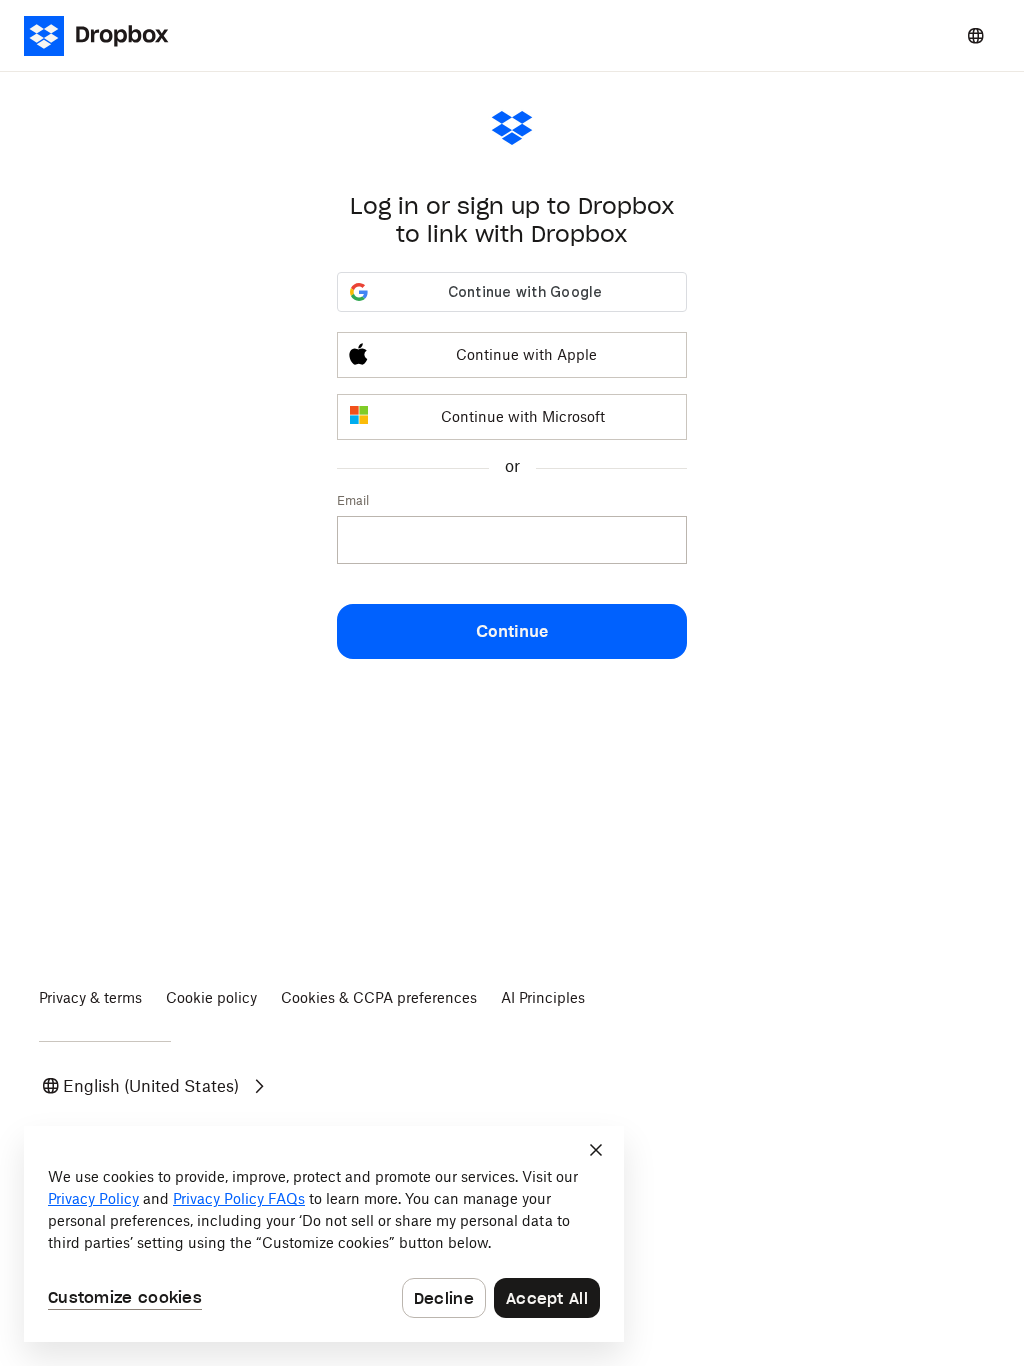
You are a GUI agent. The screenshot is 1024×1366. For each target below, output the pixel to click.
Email (353, 500)
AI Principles (543, 997)
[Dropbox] (102, 36)
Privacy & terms (90, 997)
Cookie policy (211, 997)
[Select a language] (976, 36)
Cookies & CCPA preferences (379, 997)
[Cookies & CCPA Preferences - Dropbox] (324, 1234)
